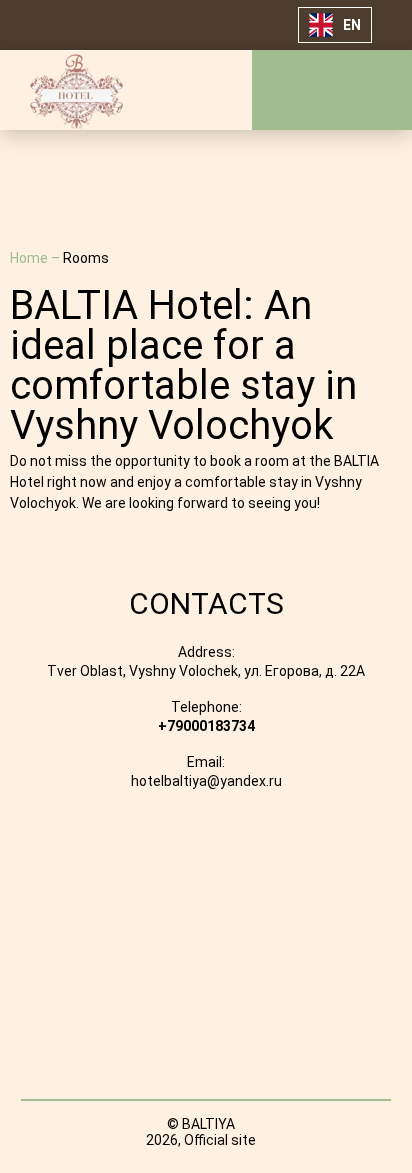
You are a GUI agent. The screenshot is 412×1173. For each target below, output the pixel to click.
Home (30, 258)
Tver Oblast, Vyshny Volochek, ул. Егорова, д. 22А (206, 671)
